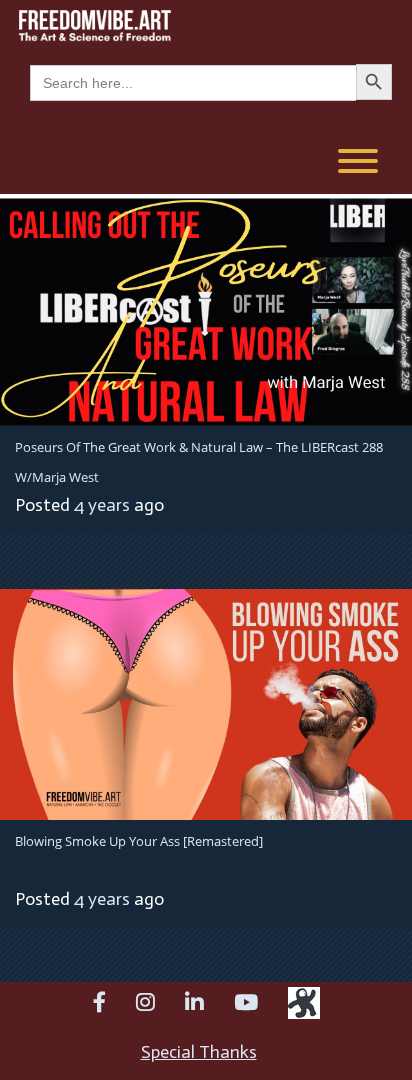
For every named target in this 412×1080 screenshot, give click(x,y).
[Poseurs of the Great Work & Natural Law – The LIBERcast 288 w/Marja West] (206, 308)
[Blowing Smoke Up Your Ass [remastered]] (206, 703)
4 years (102, 505)
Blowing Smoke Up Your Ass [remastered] (139, 841)
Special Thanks (199, 1052)
